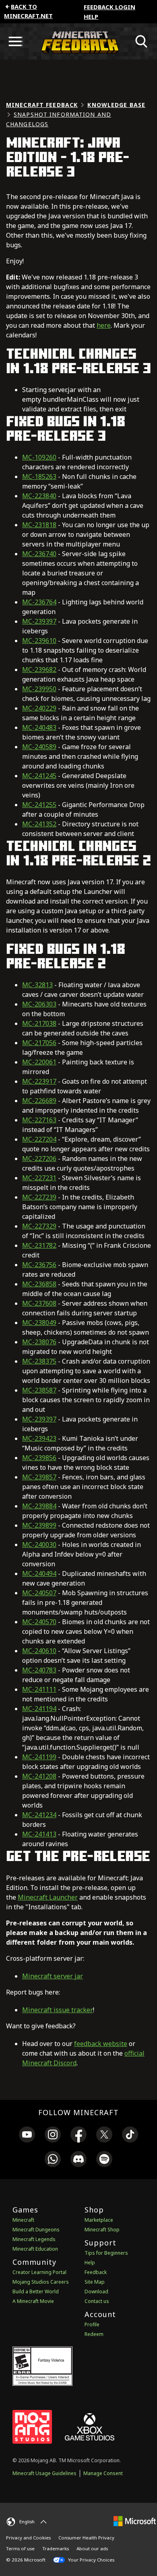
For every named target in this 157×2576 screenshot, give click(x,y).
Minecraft (23, 2220)
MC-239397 (39, 621)
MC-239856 (39, 1458)
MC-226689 (39, 1101)
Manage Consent (103, 2473)
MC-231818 (39, 525)
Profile (92, 2324)
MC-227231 (39, 1178)
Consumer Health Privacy (86, 2538)
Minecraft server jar (53, 1976)
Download (96, 2291)
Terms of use (20, 2548)
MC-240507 (39, 1593)
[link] (27, 2136)
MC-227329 (39, 1226)
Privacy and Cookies (28, 2538)
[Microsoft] (135, 2521)
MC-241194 (39, 1709)
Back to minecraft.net (28, 11)
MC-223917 (39, 1081)
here (104, 325)
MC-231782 (39, 1245)
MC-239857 (39, 1477)
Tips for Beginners (106, 2253)
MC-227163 (39, 1120)
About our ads (92, 2548)
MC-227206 (39, 1159)
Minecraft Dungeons (36, 2230)
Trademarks (56, 2548)
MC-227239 (39, 1197)
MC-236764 (39, 602)
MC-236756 (39, 1265)
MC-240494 (39, 1574)
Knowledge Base (116, 105)
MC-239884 (39, 1506)
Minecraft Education (35, 2249)
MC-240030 (39, 1545)
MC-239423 (39, 1438)
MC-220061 (39, 1062)
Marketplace (99, 2220)
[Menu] (15, 41)
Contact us (97, 2301)
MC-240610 (39, 1651)
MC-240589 (39, 747)
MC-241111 (39, 1689)
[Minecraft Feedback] (78, 41)
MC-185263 (39, 477)
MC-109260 (39, 457)
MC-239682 (39, 670)
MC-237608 (39, 1303)
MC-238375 (39, 1361)
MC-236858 (39, 1284)
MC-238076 (39, 1342)
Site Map (95, 2282)
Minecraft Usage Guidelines (44, 2473)
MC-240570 (39, 1622)
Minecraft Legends (34, 2239)
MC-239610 (39, 641)
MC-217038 (39, 1023)
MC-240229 (39, 708)
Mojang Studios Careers (41, 2282)
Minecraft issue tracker (58, 2010)
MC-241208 (39, 1776)
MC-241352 (39, 824)
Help (91, 16)
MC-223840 (39, 496)
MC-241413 (39, 1834)
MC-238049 (39, 1323)
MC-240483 (39, 727)
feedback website (101, 2044)
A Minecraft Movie (33, 2301)
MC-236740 (39, 554)
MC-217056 (39, 1043)
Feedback (96, 2272)
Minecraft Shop (102, 2230)
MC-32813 (37, 985)
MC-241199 (39, 1757)
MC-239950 (39, 689)
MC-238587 (39, 1390)
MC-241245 (39, 776)
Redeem (94, 2334)
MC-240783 (39, 1670)
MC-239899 (39, 1525)
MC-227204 (39, 1139)
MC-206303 (39, 1004)
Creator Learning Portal (39, 2272)
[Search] (142, 41)
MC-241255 (39, 805)
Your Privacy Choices (91, 2560)
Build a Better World (36, 2291)
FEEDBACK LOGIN (109, 7)
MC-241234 (39, 1815)
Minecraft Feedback (42, 105)
